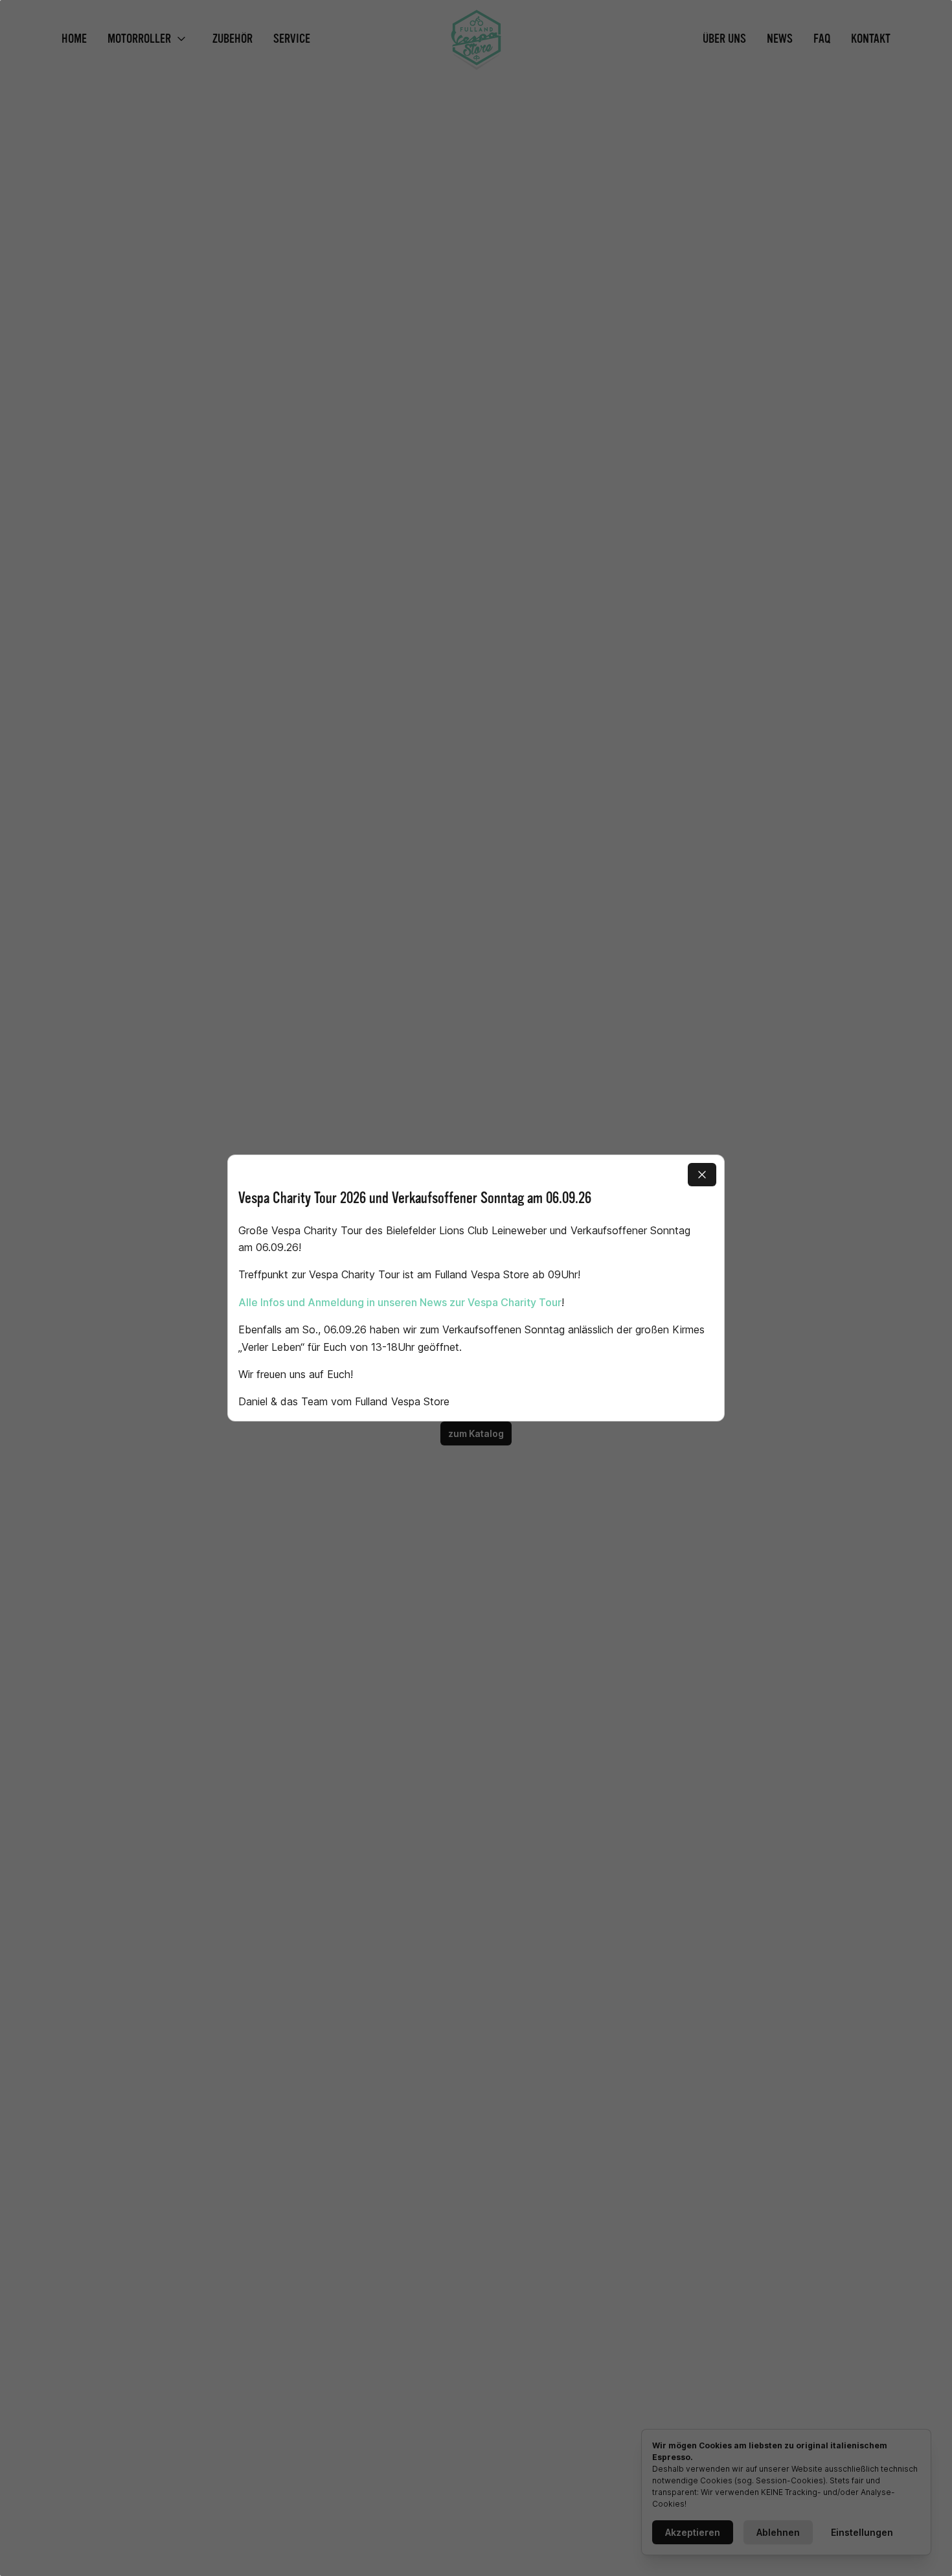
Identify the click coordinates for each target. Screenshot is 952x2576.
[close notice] (702, 1175)
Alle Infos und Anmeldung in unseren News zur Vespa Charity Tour (400, 1302)
